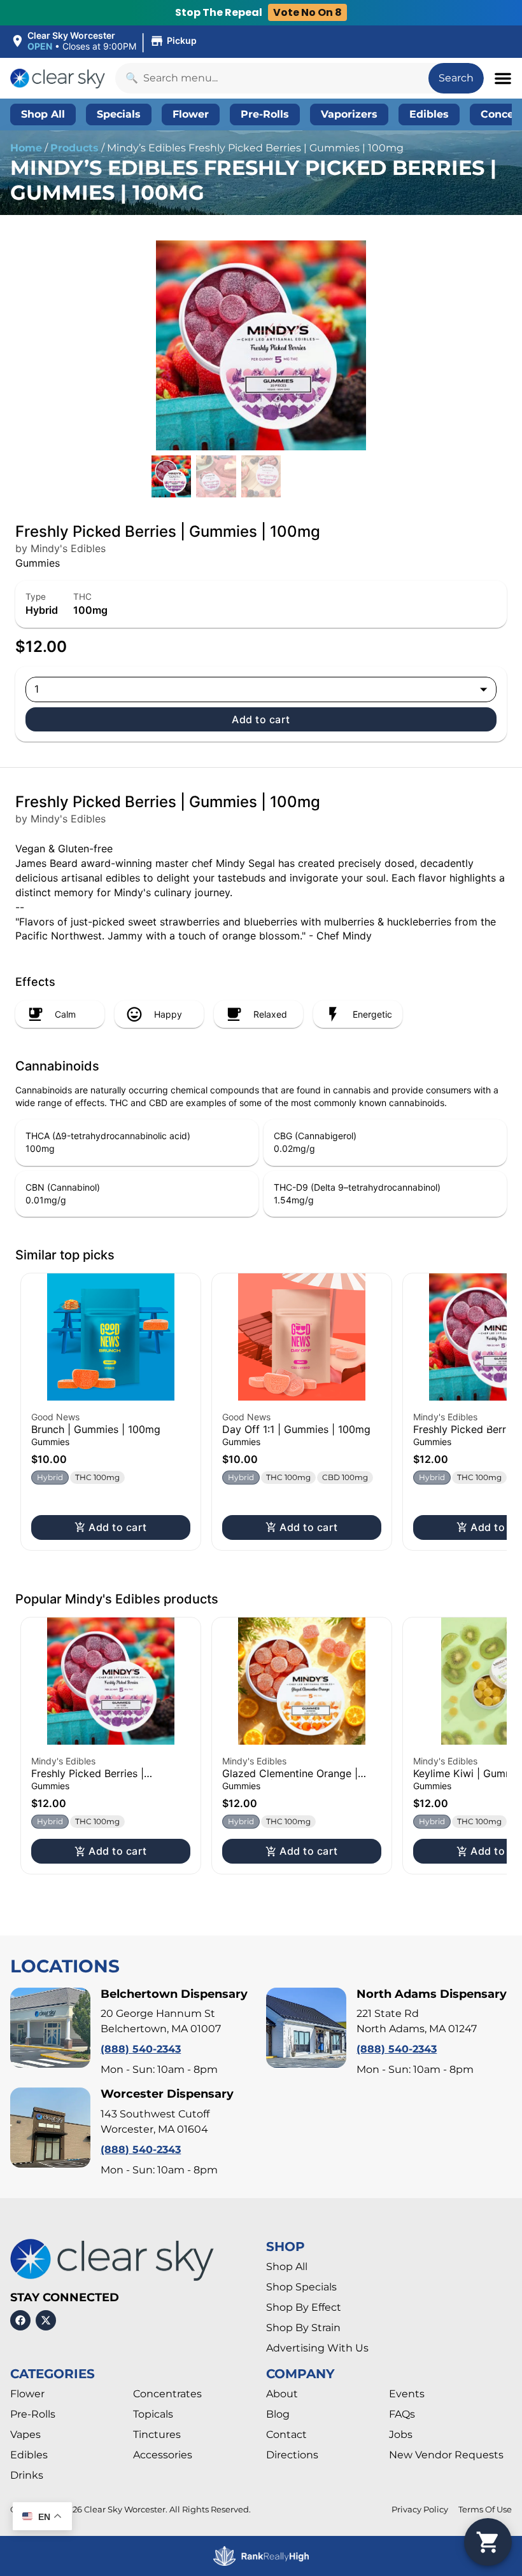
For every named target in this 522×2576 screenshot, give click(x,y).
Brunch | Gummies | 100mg (96, 1429)
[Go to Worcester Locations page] (50, 2128)
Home (26, 148)
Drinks (27, 2475)
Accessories (163, 2455)
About (282, 2394)
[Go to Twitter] (46, 2320)
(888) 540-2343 (141, 2049)
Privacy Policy (420, 2510)
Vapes (25, 2434)
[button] (105, 41)
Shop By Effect (304, 2307)
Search (456, 78)
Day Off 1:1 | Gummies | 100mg (296, 1429)
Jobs (401, 2434)
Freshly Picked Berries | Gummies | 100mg (88, 1779)
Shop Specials (301, 2287)
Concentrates (167, 2394)
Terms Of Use (485, 2510)
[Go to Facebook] (20, 2320)
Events (407, 2394)
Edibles (29, 2455)
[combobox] (272, 78)
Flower (27, 2394)
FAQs (402, 2414)
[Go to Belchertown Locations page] (50, 2028)
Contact (286, 2434)
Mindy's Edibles (445, 1417)
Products (74, 148)
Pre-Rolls (33, 2414)
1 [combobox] (37, 689)
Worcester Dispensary (167, 2094)
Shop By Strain (303, 2328)
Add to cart (261, 719)
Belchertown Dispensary (174, 1994)
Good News (55, 1417)
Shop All (287, 2267)
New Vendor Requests (446, 2455)
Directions (292, 2455)
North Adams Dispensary (432, 1994)
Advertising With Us (317, 2348)
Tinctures (157, 2434)
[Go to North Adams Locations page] (306, 2028)
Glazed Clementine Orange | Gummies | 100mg (290, 1779)
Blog (278, 2414)
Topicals (153, 2414)
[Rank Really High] (261, 2556)
